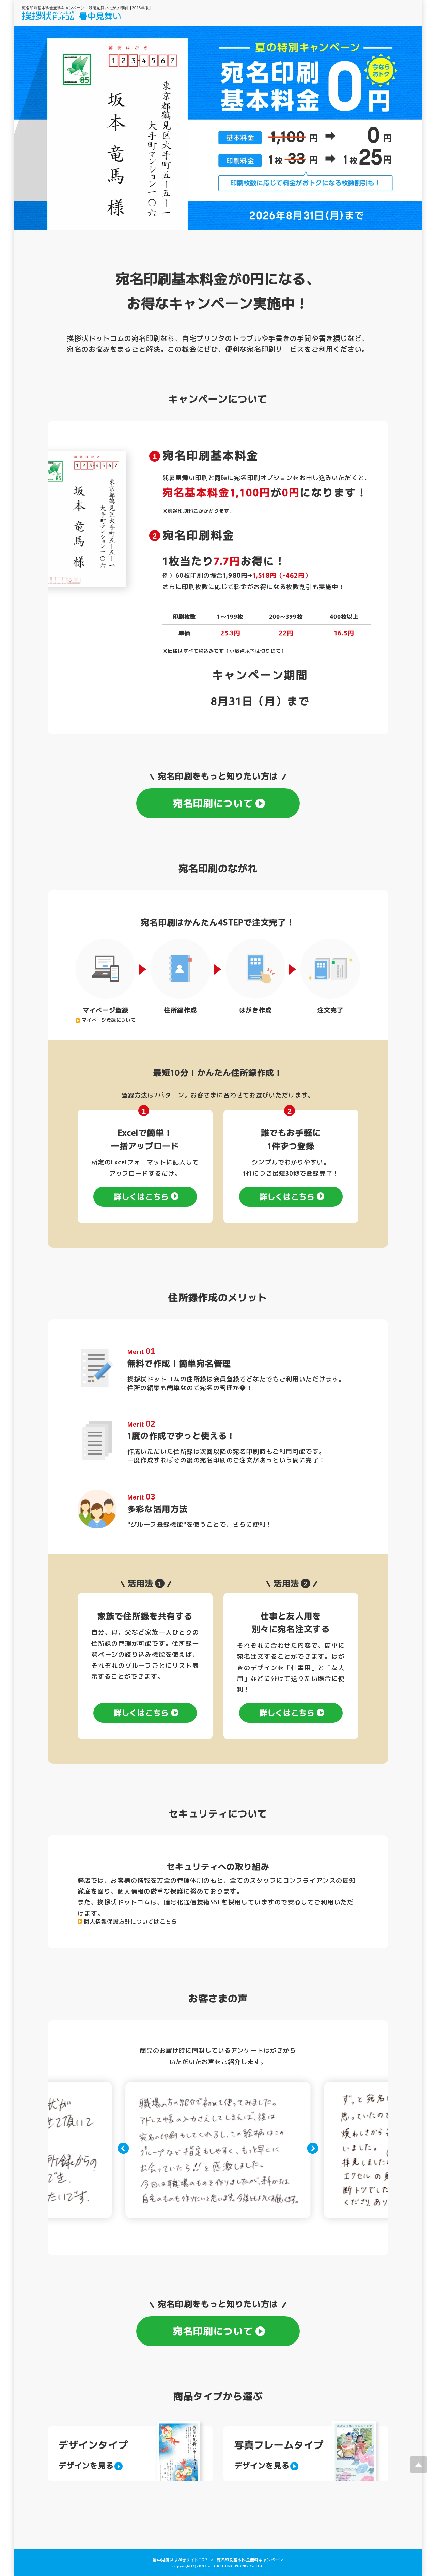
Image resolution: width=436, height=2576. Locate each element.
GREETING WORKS (231, 2566)
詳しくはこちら (141, 1196)
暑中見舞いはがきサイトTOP (180, 2559)
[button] (123, 2148)
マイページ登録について (109, 1020)
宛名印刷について (213, 803)
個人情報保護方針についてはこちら (130, 1921)
